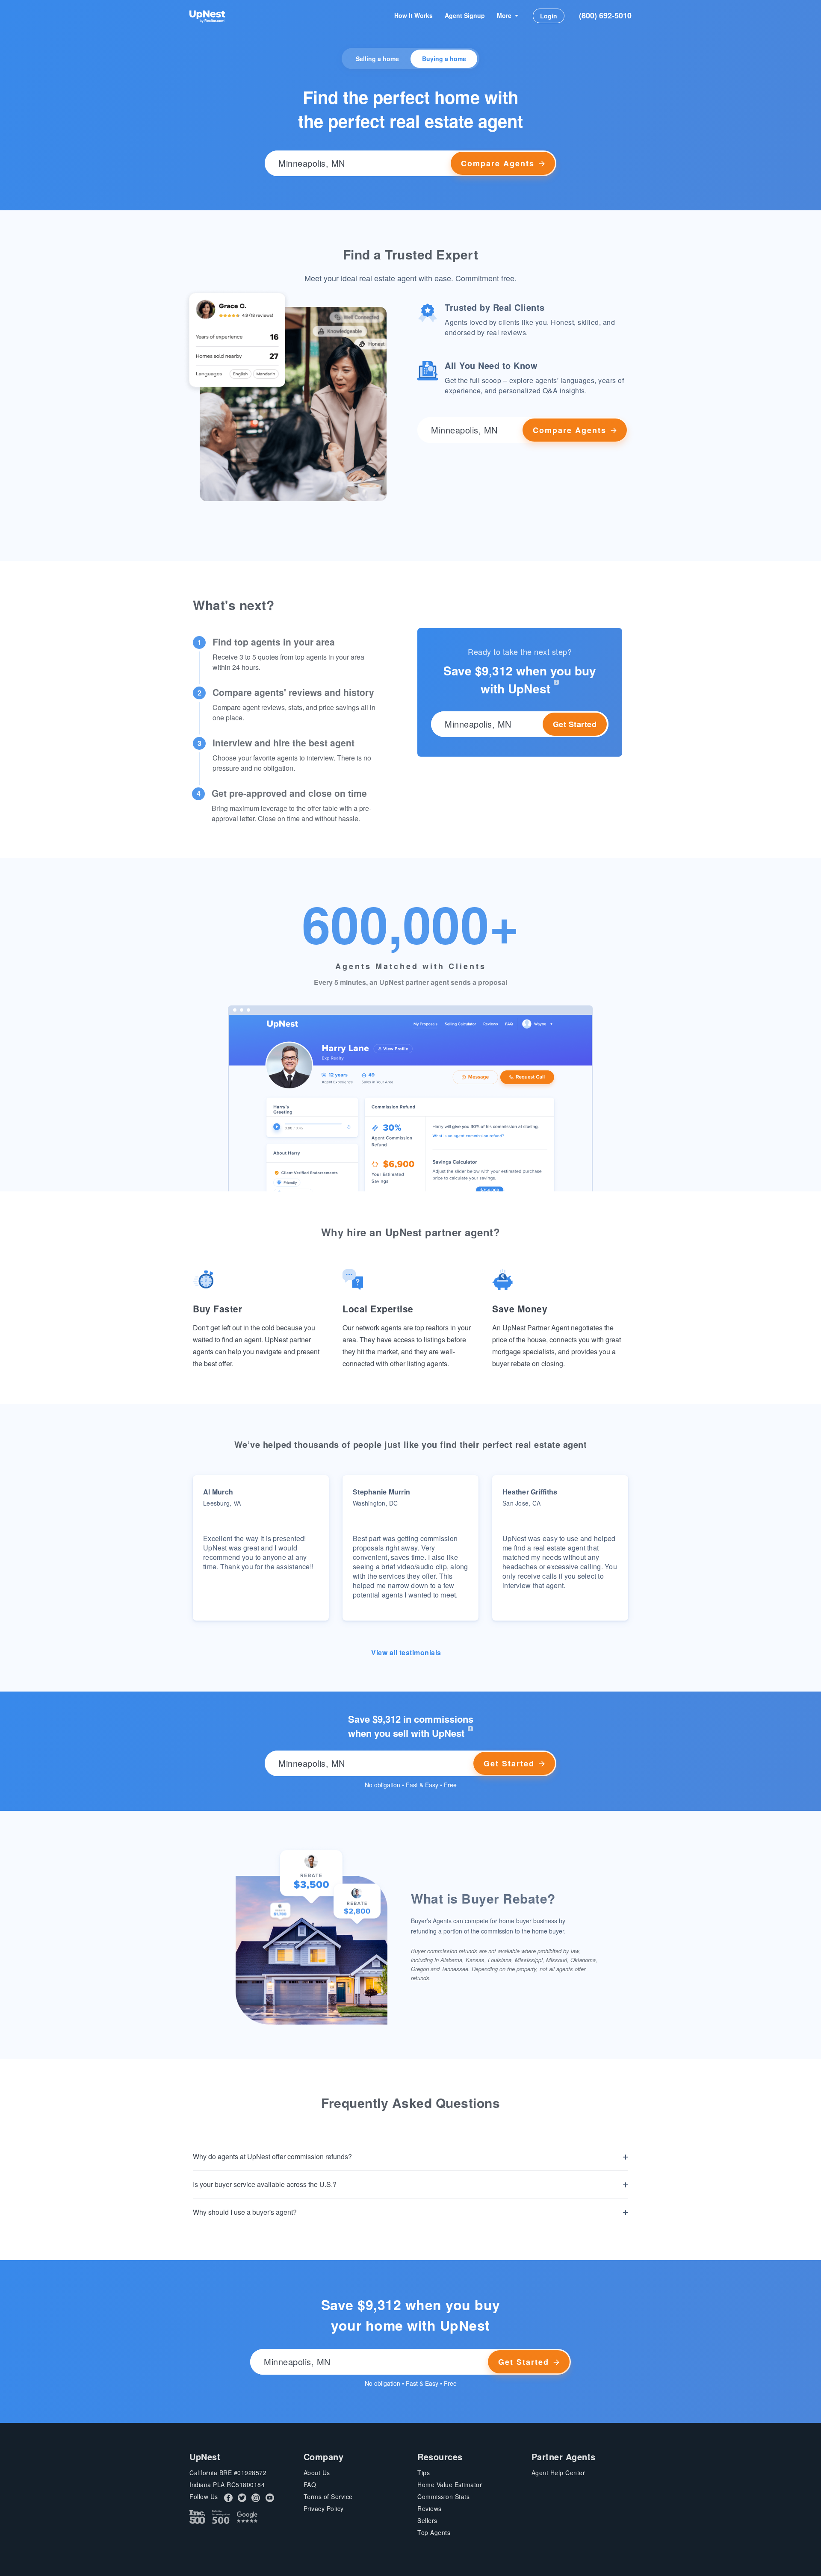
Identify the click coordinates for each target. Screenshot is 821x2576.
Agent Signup (465, 15)
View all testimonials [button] (407, 1652)
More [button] (505, 15)
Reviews (430, 2508)
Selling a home (377, 59)
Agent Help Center (558, 2473)
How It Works (413, 15)
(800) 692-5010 (605, 15)
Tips (424, 2473)
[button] (410, 163)
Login (549, 16)
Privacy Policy (324, 2508)
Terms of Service (328, 2496)
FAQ (310, 2485)
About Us (317, 2473)
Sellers (427, 2520)
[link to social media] (228, 2497)
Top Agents (434, 2532)
